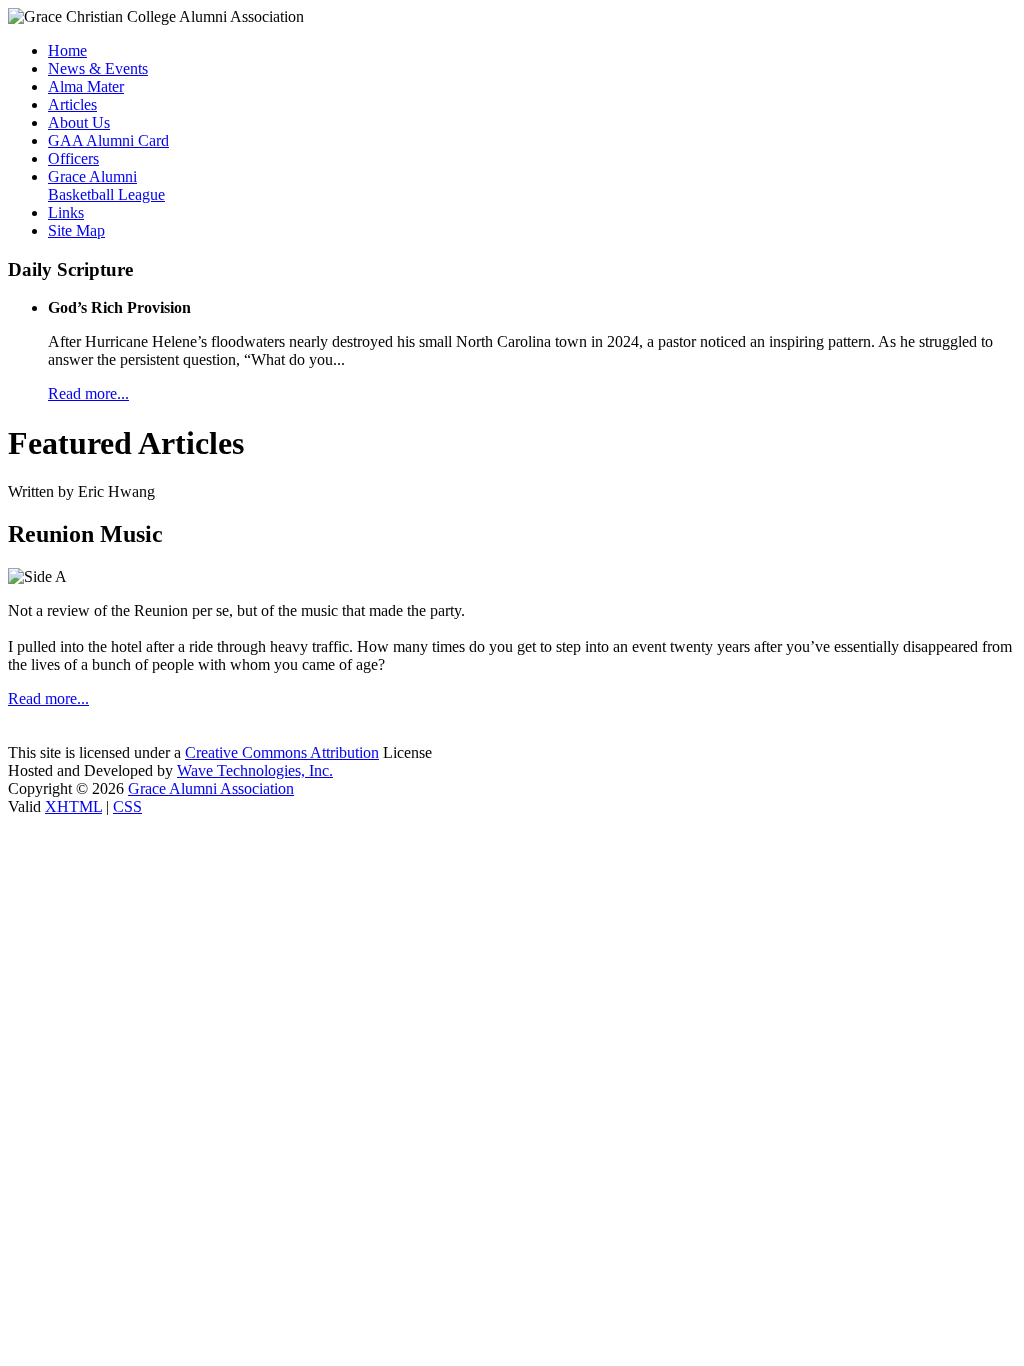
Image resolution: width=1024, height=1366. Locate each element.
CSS (127, 806)
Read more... (88, 393)
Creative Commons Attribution (282, 752)
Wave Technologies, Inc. (255, 770)
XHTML (73, 806)
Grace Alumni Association (211, 788)
